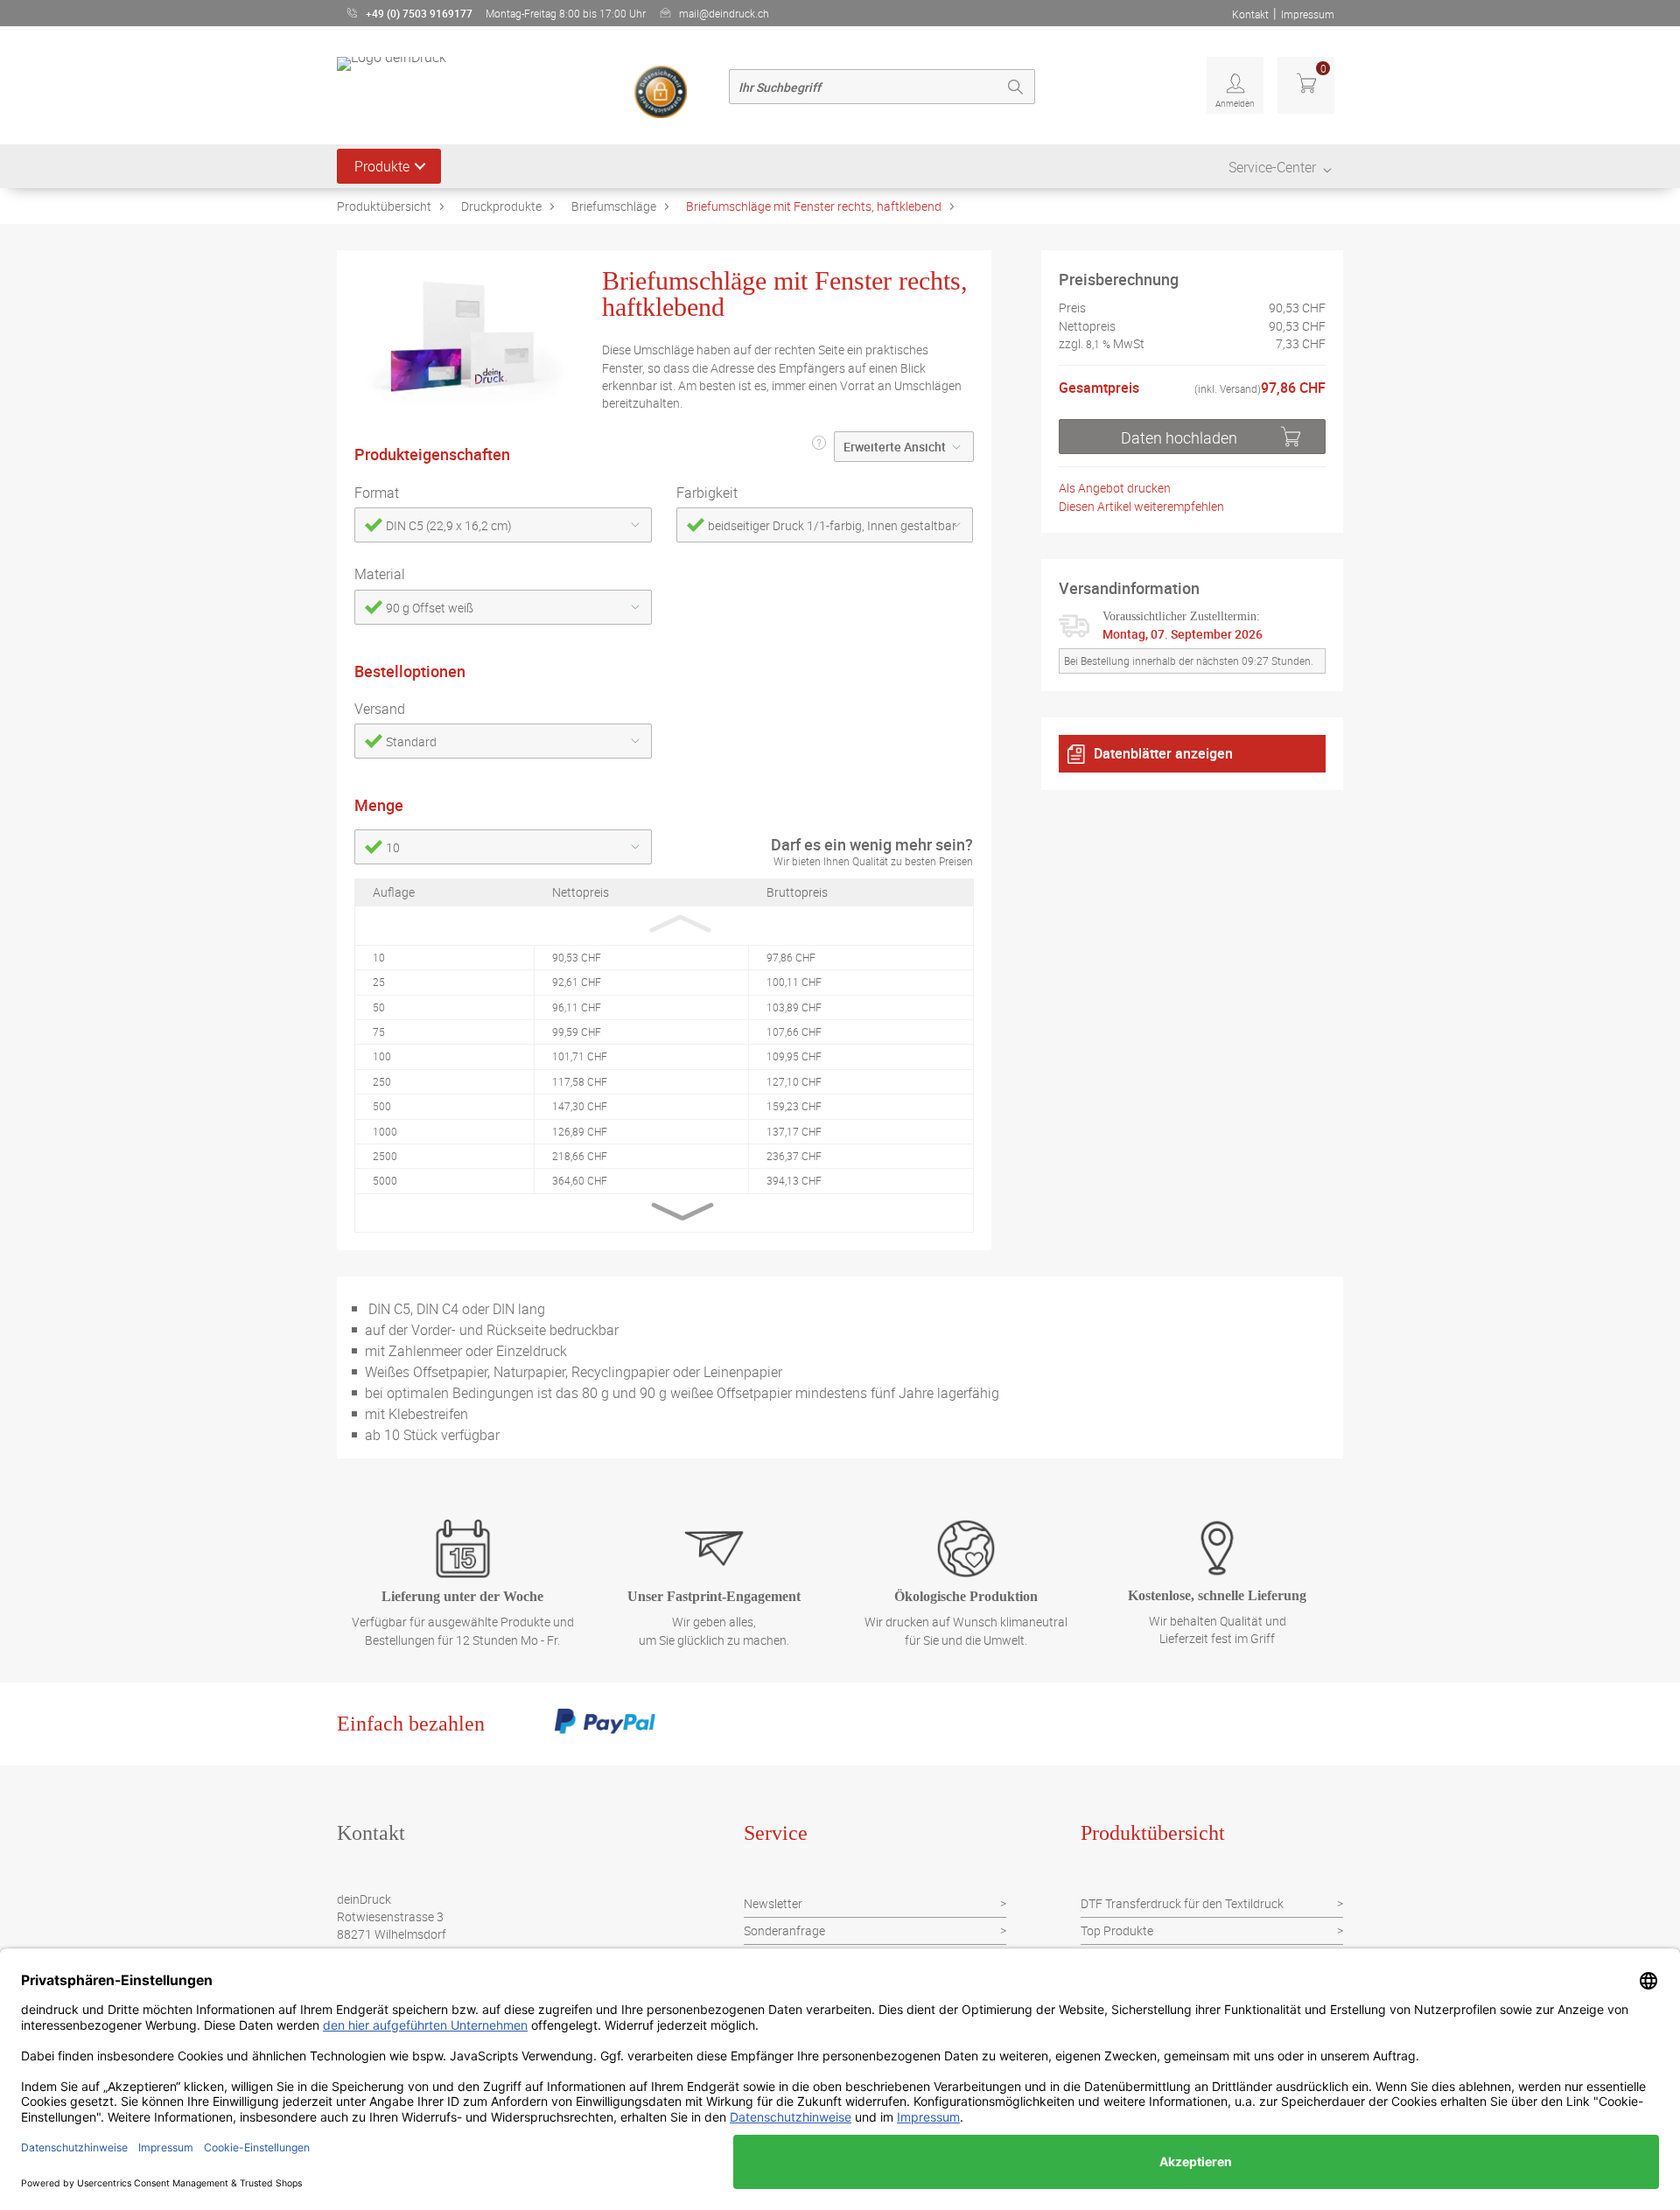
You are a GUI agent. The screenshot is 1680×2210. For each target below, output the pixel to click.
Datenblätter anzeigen (1163, 753)
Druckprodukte (501, 206)
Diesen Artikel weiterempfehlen (1141, 506)
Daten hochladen (1179, 437)
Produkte (382, 166)
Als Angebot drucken (1115, 488)
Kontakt (1250, 14)
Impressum (1308, 14)
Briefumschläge (614, 206)
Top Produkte (1117, 1930)
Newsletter (773, 1903)
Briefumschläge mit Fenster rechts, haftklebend (814, 206)
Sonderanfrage (784, 1930)
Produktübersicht (384, 206)
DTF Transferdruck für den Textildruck (1182, 1903)
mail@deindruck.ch (724, 13)
